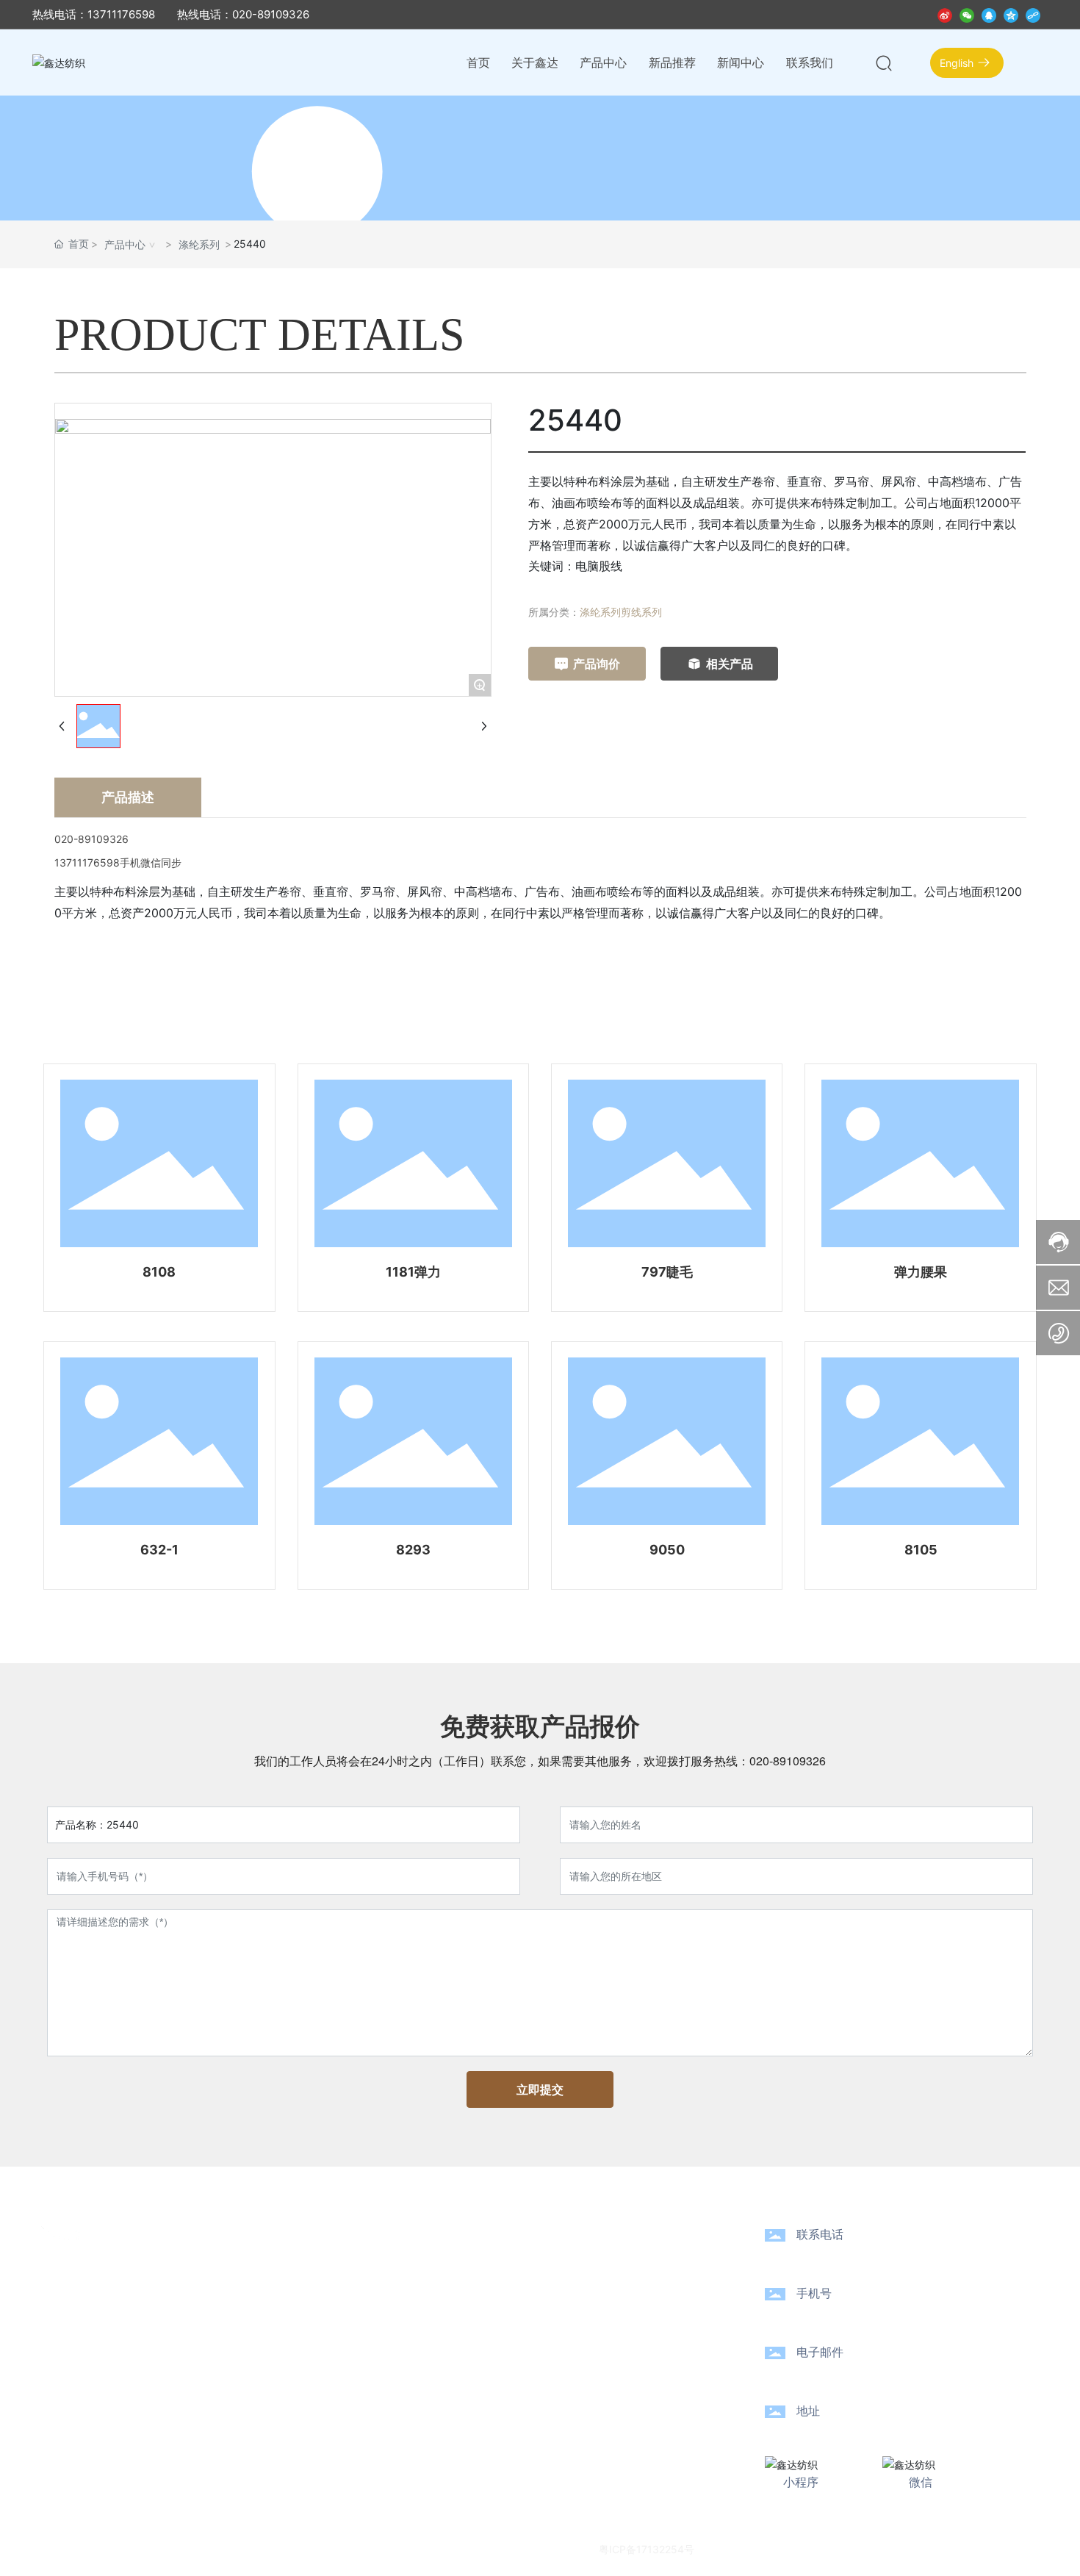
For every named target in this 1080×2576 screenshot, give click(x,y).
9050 (667, 1550)
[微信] (967, 14)
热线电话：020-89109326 (243, 14)
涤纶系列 (199, 244)
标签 (876, 2548)
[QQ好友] (989, 14)
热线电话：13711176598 (94, 14)
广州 (843, 2548)
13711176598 (850, 2315)
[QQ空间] (1011, 14)
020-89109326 (788, 1761)
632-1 (159, 1550)
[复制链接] (1033, 14)
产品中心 (125, 244)
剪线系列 (641, 612)
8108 (159, 1272)
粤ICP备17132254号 (647, 2549)
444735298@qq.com (885, 2374)
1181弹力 (413, 1272)
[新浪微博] (945, 14)
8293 (413, 1550)
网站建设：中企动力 (780, 2548)
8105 (921, 1550)
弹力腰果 (921, 1272)
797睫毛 (667, 1272)
